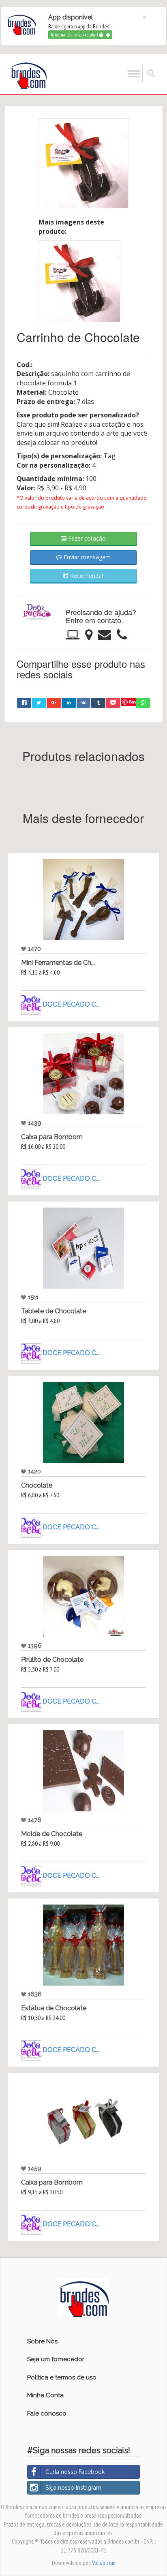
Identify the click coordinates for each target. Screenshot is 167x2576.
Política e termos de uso (62, 2377)
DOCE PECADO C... (71, 1004)
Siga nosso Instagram (73, 2488)
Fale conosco (47, 2414)
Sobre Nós (42, 2341)
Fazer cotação (86, 538)
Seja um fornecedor (56, 2359)
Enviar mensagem (86, 557)
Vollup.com (104, 2563)
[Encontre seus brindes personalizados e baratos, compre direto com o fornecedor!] (84, 2297)
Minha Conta (45, 2395)
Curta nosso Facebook (75, 2472)
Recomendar (86, 576)
